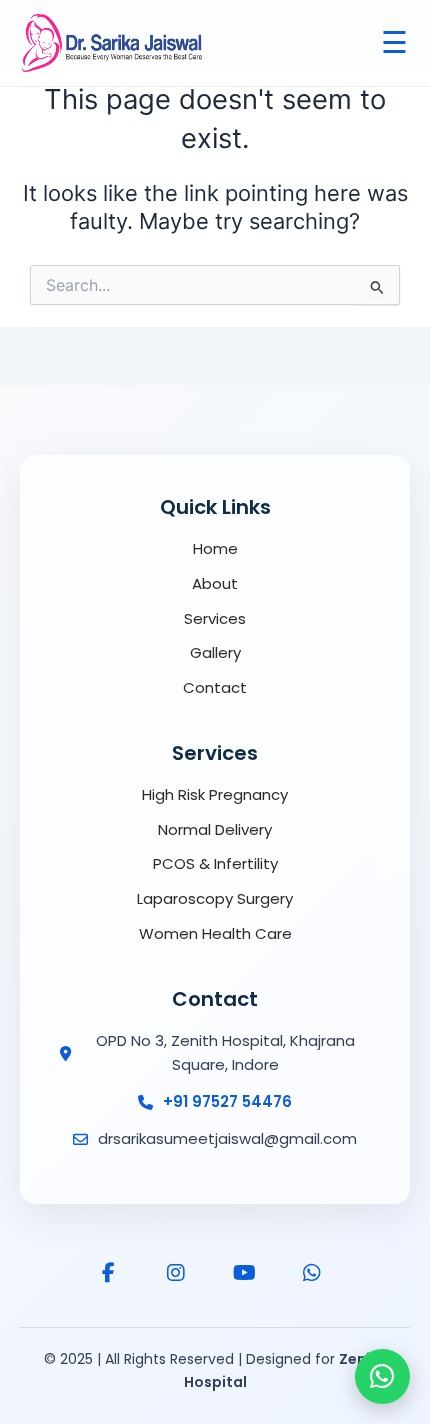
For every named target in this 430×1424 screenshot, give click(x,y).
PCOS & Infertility (215, 863)
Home (215, 548)
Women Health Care (215, 933)
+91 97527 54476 (227, 1101)
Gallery (215, 652)
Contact (215, 687)
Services (215, 618)
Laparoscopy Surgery (215, 898)
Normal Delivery (215, 829)
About (215, 583)
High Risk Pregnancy (215, 794)
